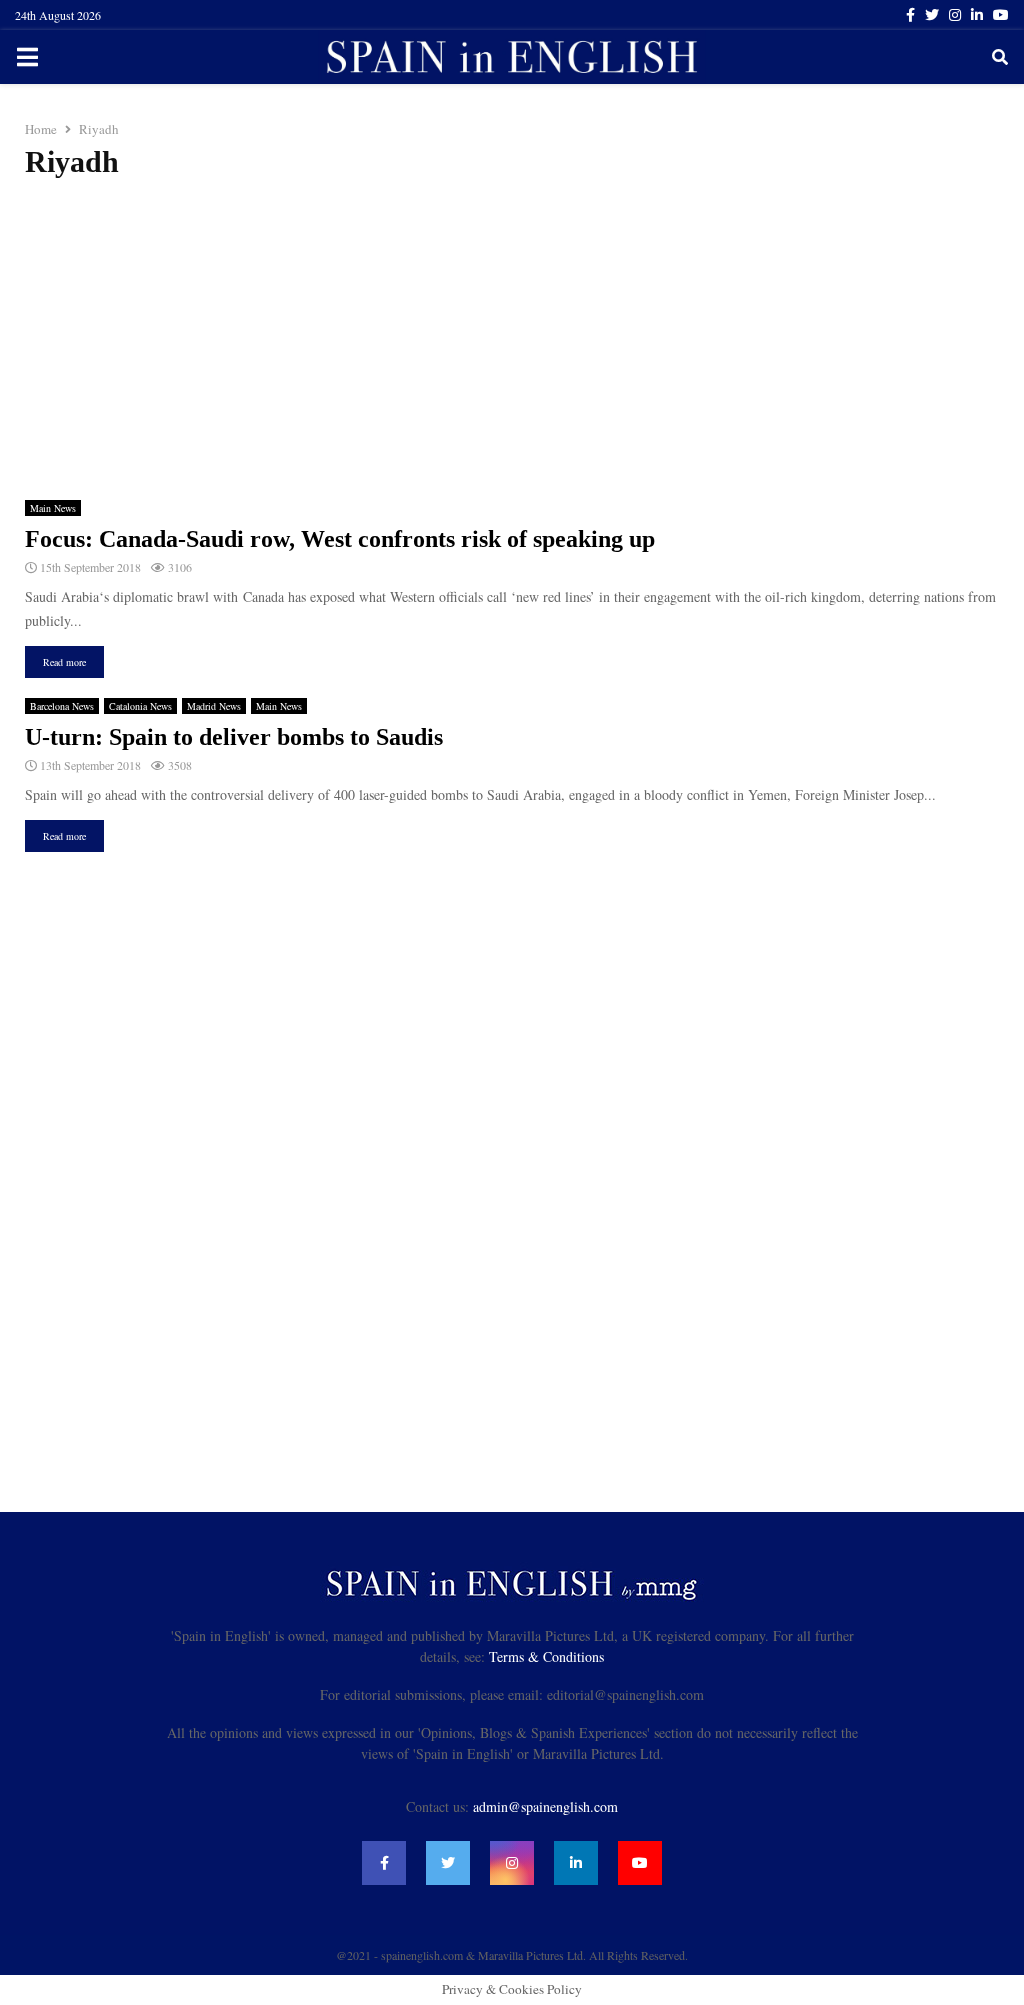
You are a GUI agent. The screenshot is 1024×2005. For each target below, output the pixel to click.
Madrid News (214, 706)
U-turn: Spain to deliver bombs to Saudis (234, 737)
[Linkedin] (576, 1863)
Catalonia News (140, 706)
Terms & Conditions (546, 1656)
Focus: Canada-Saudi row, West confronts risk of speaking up (340, 539)
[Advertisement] (512, 340)
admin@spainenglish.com (545, 1806)
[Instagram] (512, 1863)
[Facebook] (384, 1863)
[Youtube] (640, 1863)
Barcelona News (62, 706)
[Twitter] (448, 1863)
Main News (53, 508)
